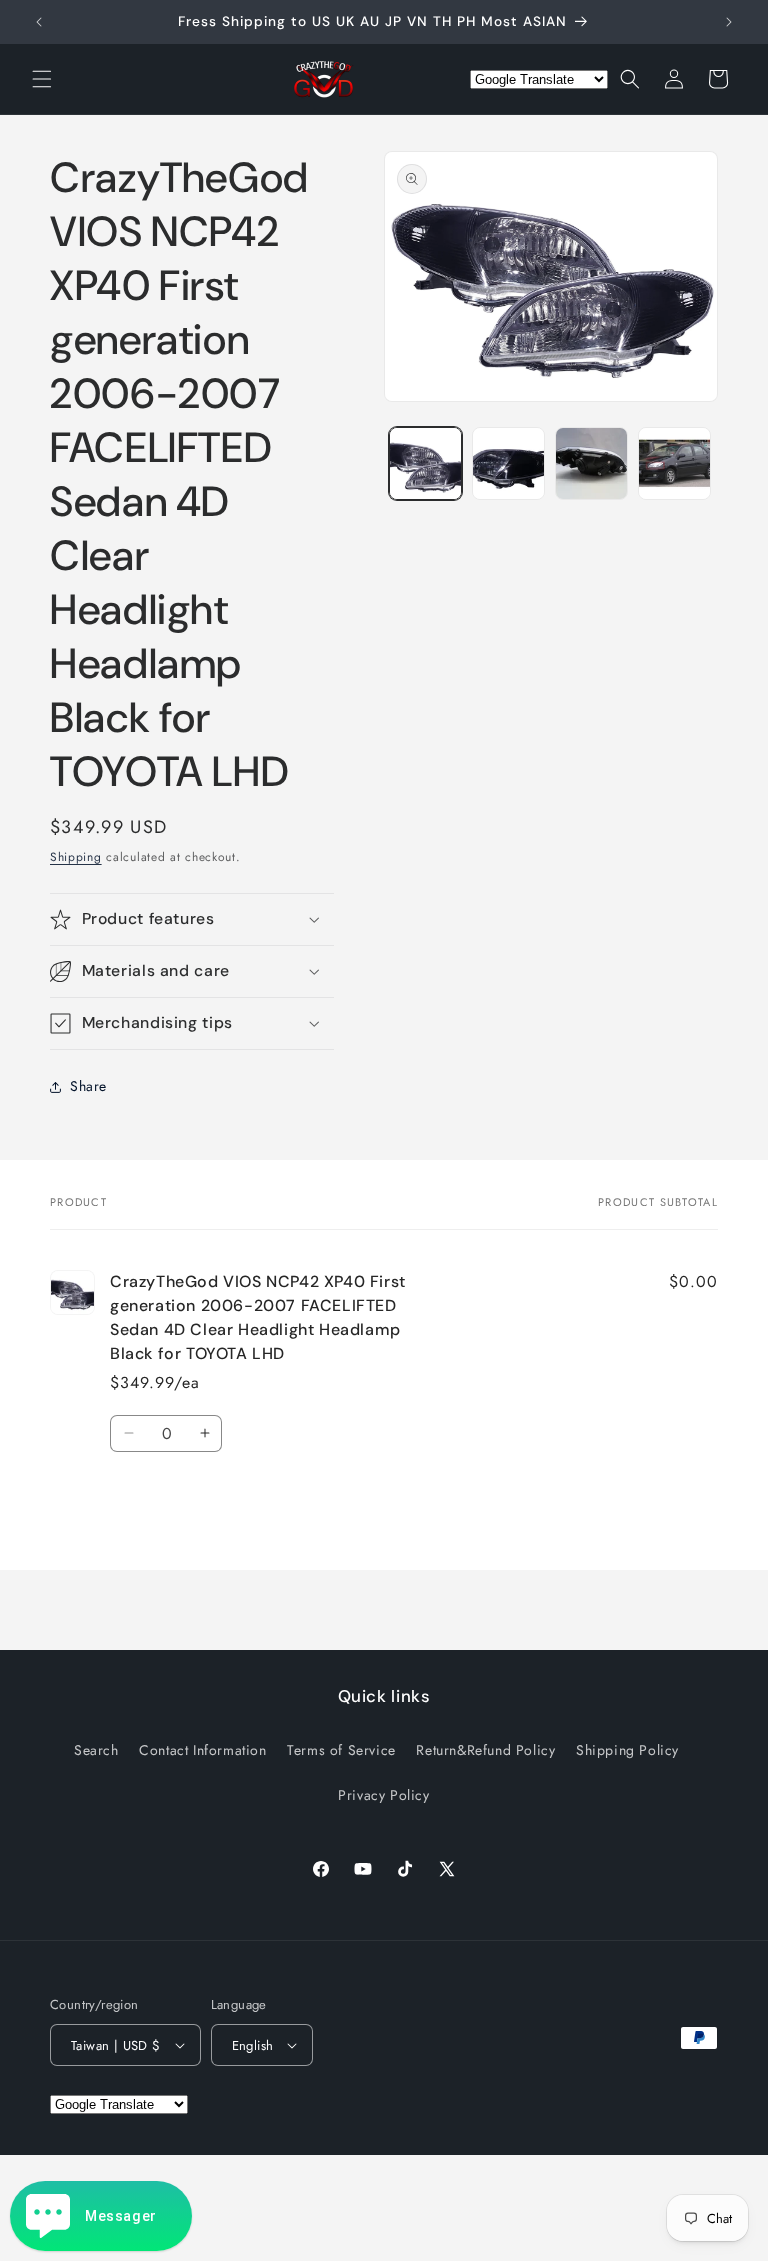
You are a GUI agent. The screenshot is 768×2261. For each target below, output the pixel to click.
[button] (42, 79)
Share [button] (88, 1086)
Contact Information (202, 1750)
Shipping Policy (627, 1750)
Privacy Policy (383, 1795)
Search (96, 1750)
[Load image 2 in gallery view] (508, 463)
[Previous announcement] (39, 22)
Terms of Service (341, 1750)
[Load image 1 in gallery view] (425, 463)
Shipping (76, 857)
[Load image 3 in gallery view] (591, 463)
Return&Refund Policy (485, 1750)
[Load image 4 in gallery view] (674, 463)
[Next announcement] (729, 22)
